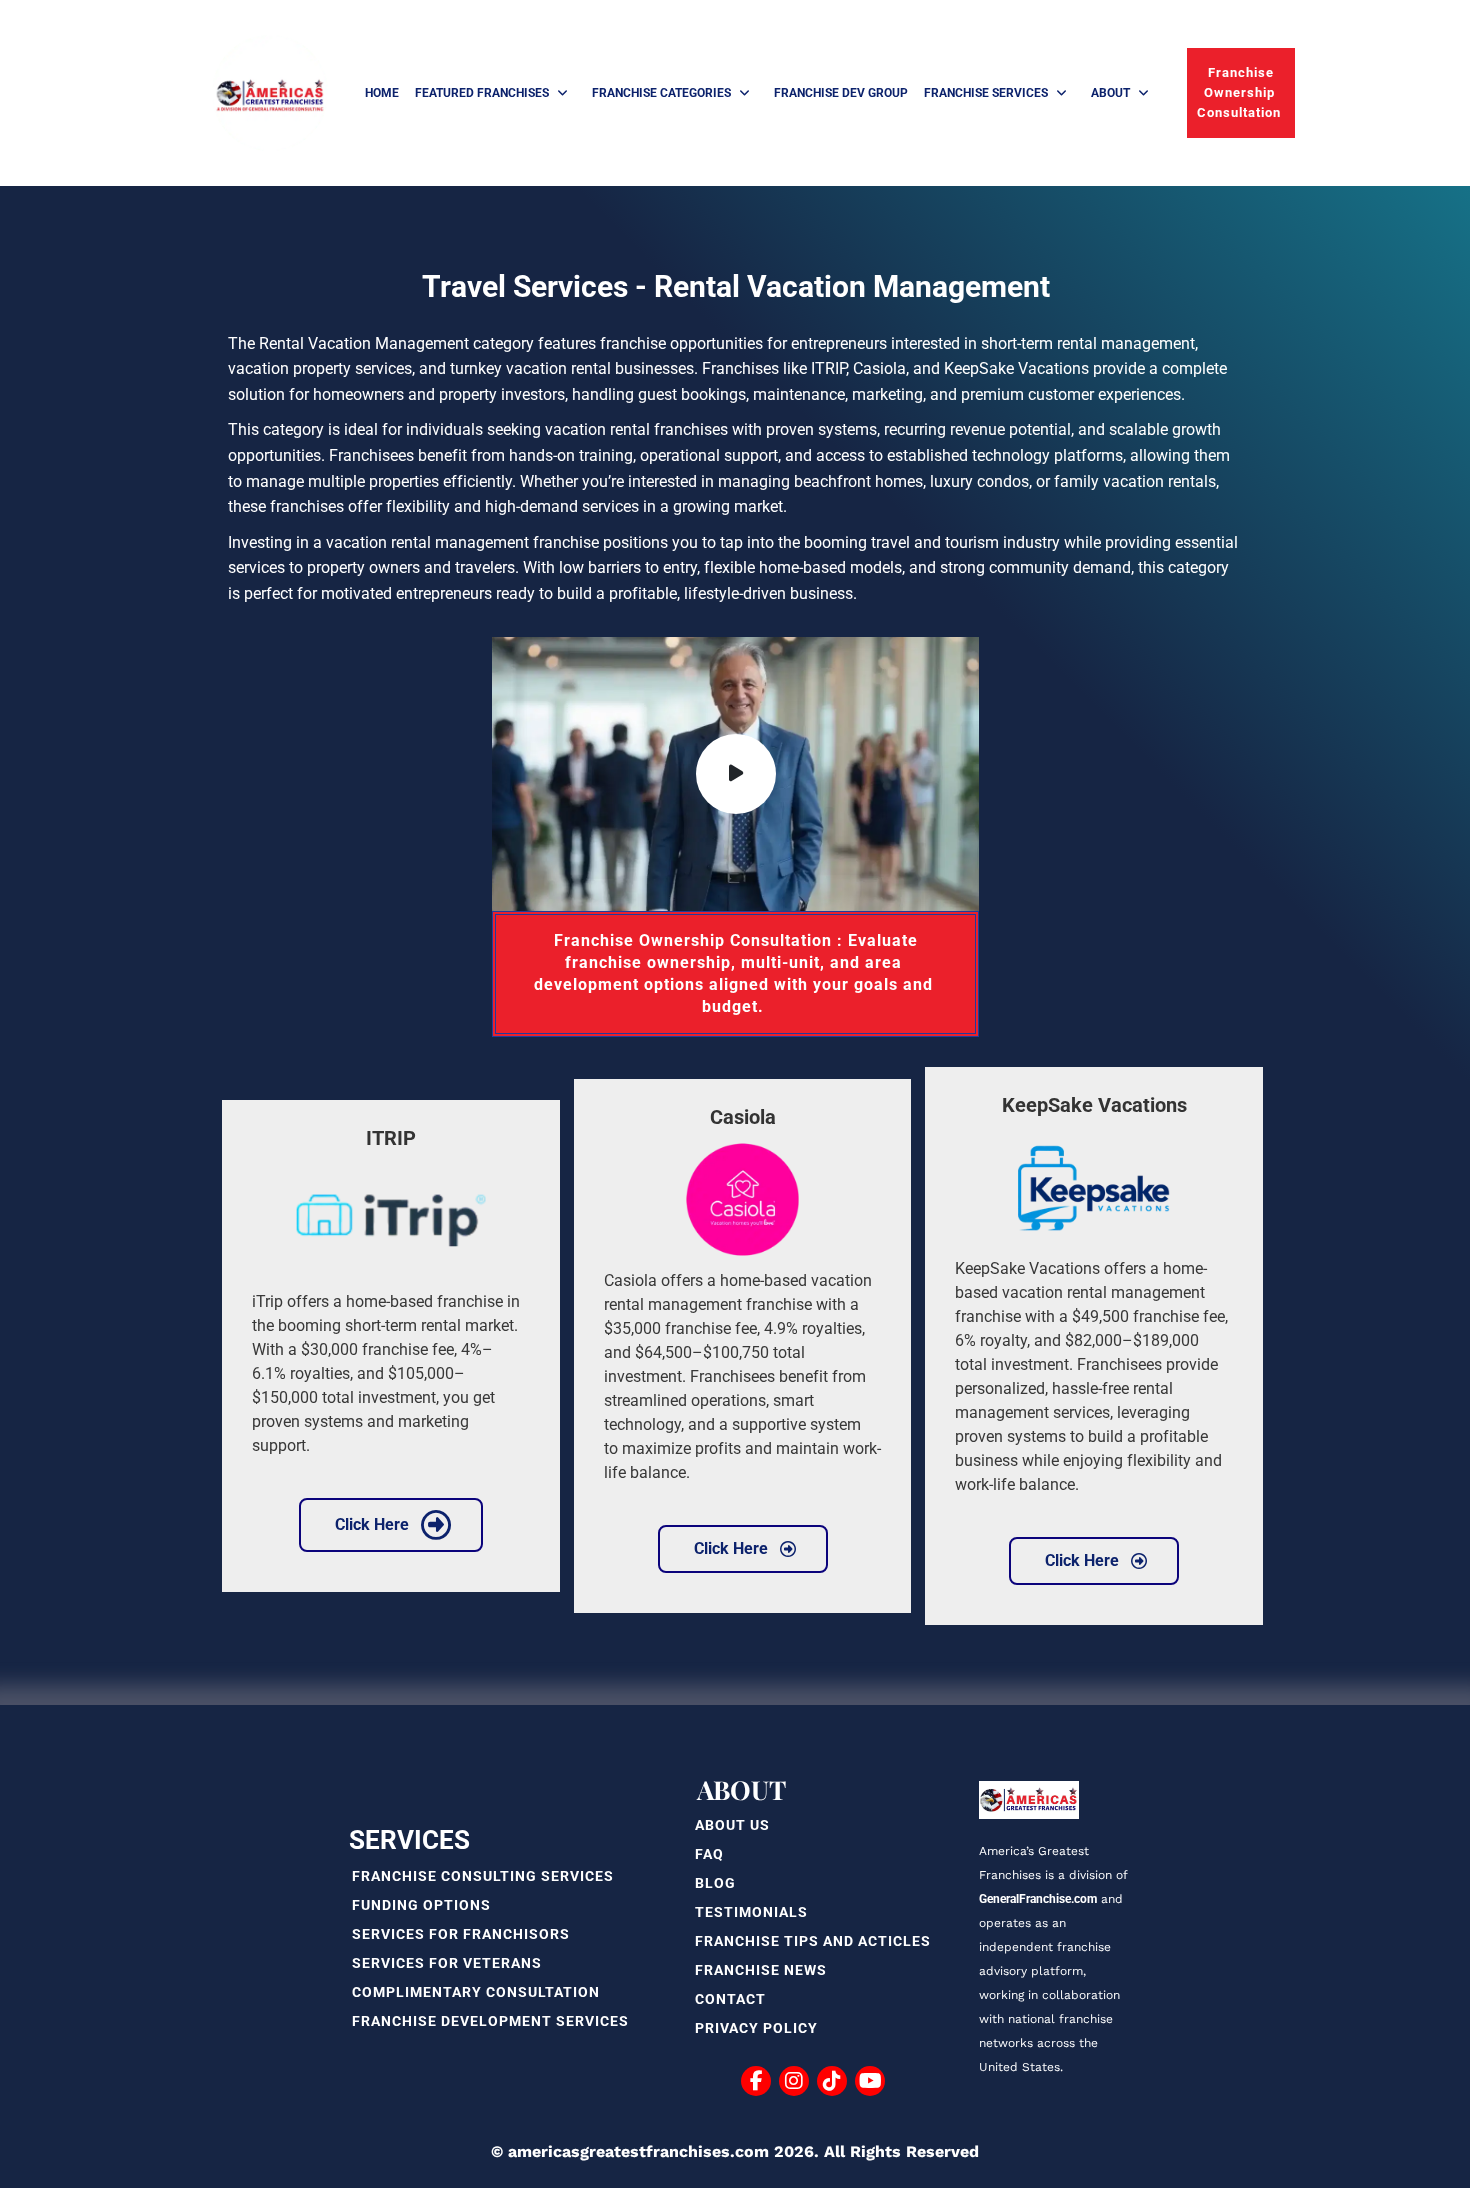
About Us (732, 1825)
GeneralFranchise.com (1038, 1899)
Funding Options (421, 1905)
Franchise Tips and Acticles (813, 1941)
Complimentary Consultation (476, 1992)
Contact (730, 1999)
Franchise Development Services (490, 2021)
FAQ (709, 1854)
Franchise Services (986, 93)
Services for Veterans (447, 1963)
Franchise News (761, 1970)
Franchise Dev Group (841, 93)
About (1110, 93)
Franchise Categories (661, 93)
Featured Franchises (482, 93)
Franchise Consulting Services (483, 1876)
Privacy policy (756, 2028)
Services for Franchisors (461, 1934)
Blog (715, 1883)
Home (382, 93)
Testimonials (751, 1912)
